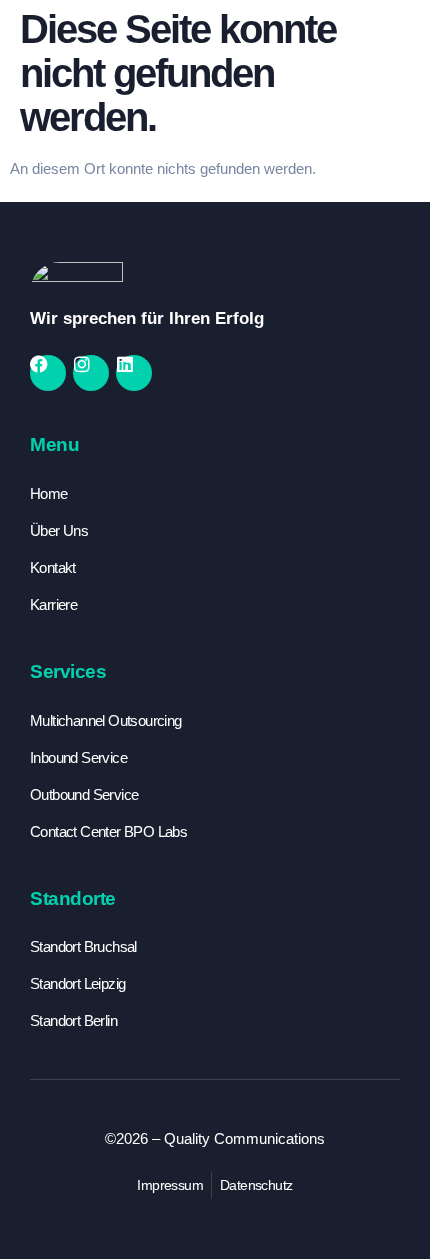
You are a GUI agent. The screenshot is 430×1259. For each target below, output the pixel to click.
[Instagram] (91, 373)
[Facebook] (48, 373)
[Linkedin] (134, 373)
